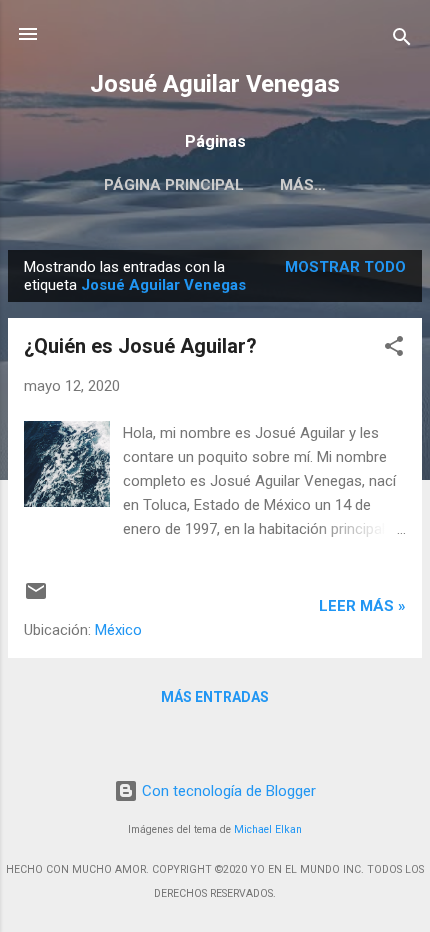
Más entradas (215, 697)
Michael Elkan (268, 829)
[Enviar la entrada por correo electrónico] (36, 598)
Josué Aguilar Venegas (215, 84)
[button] (394, 349)
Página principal (174, 185)
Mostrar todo (345, 267)
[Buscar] (402, 40)
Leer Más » (362, 606)
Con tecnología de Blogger (227, 791)
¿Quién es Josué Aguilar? (140, 346)
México (118, 630)
